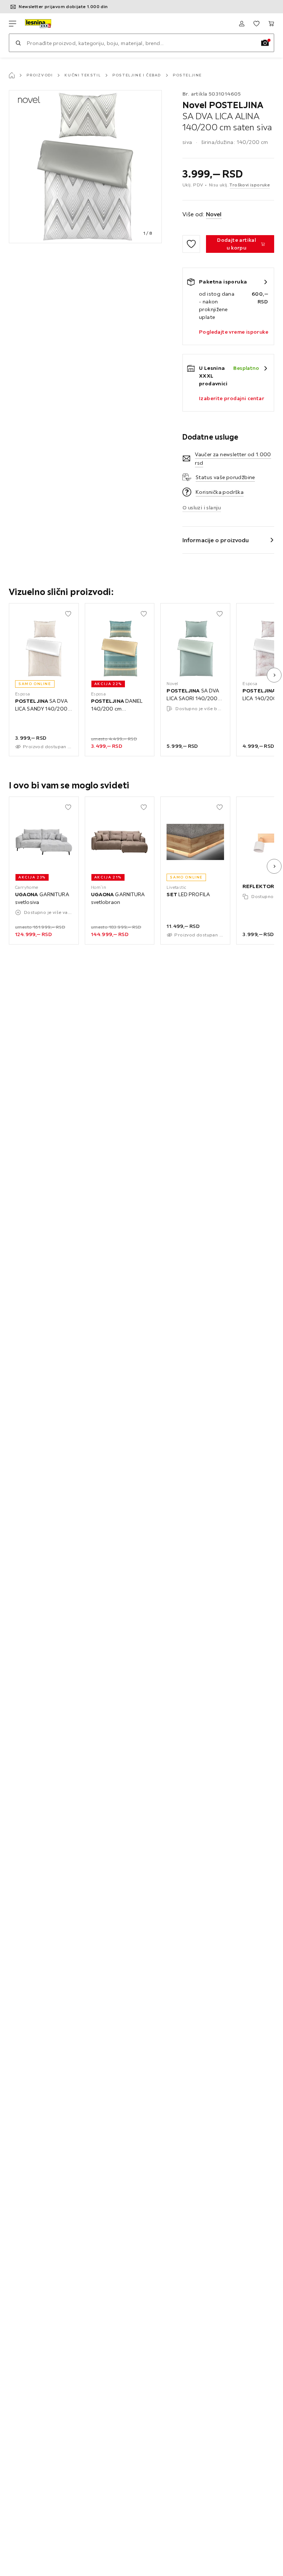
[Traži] (18, 43)
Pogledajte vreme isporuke (234, 332)
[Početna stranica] (12, 75)
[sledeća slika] (274, 675)
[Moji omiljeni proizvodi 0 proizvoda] (256, 24)
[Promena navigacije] (13, 24)
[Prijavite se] (242, 24)
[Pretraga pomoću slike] (265, 43)
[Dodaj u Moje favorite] (191, 244)
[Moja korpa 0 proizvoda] (271, 24)
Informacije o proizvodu (216, 540)
